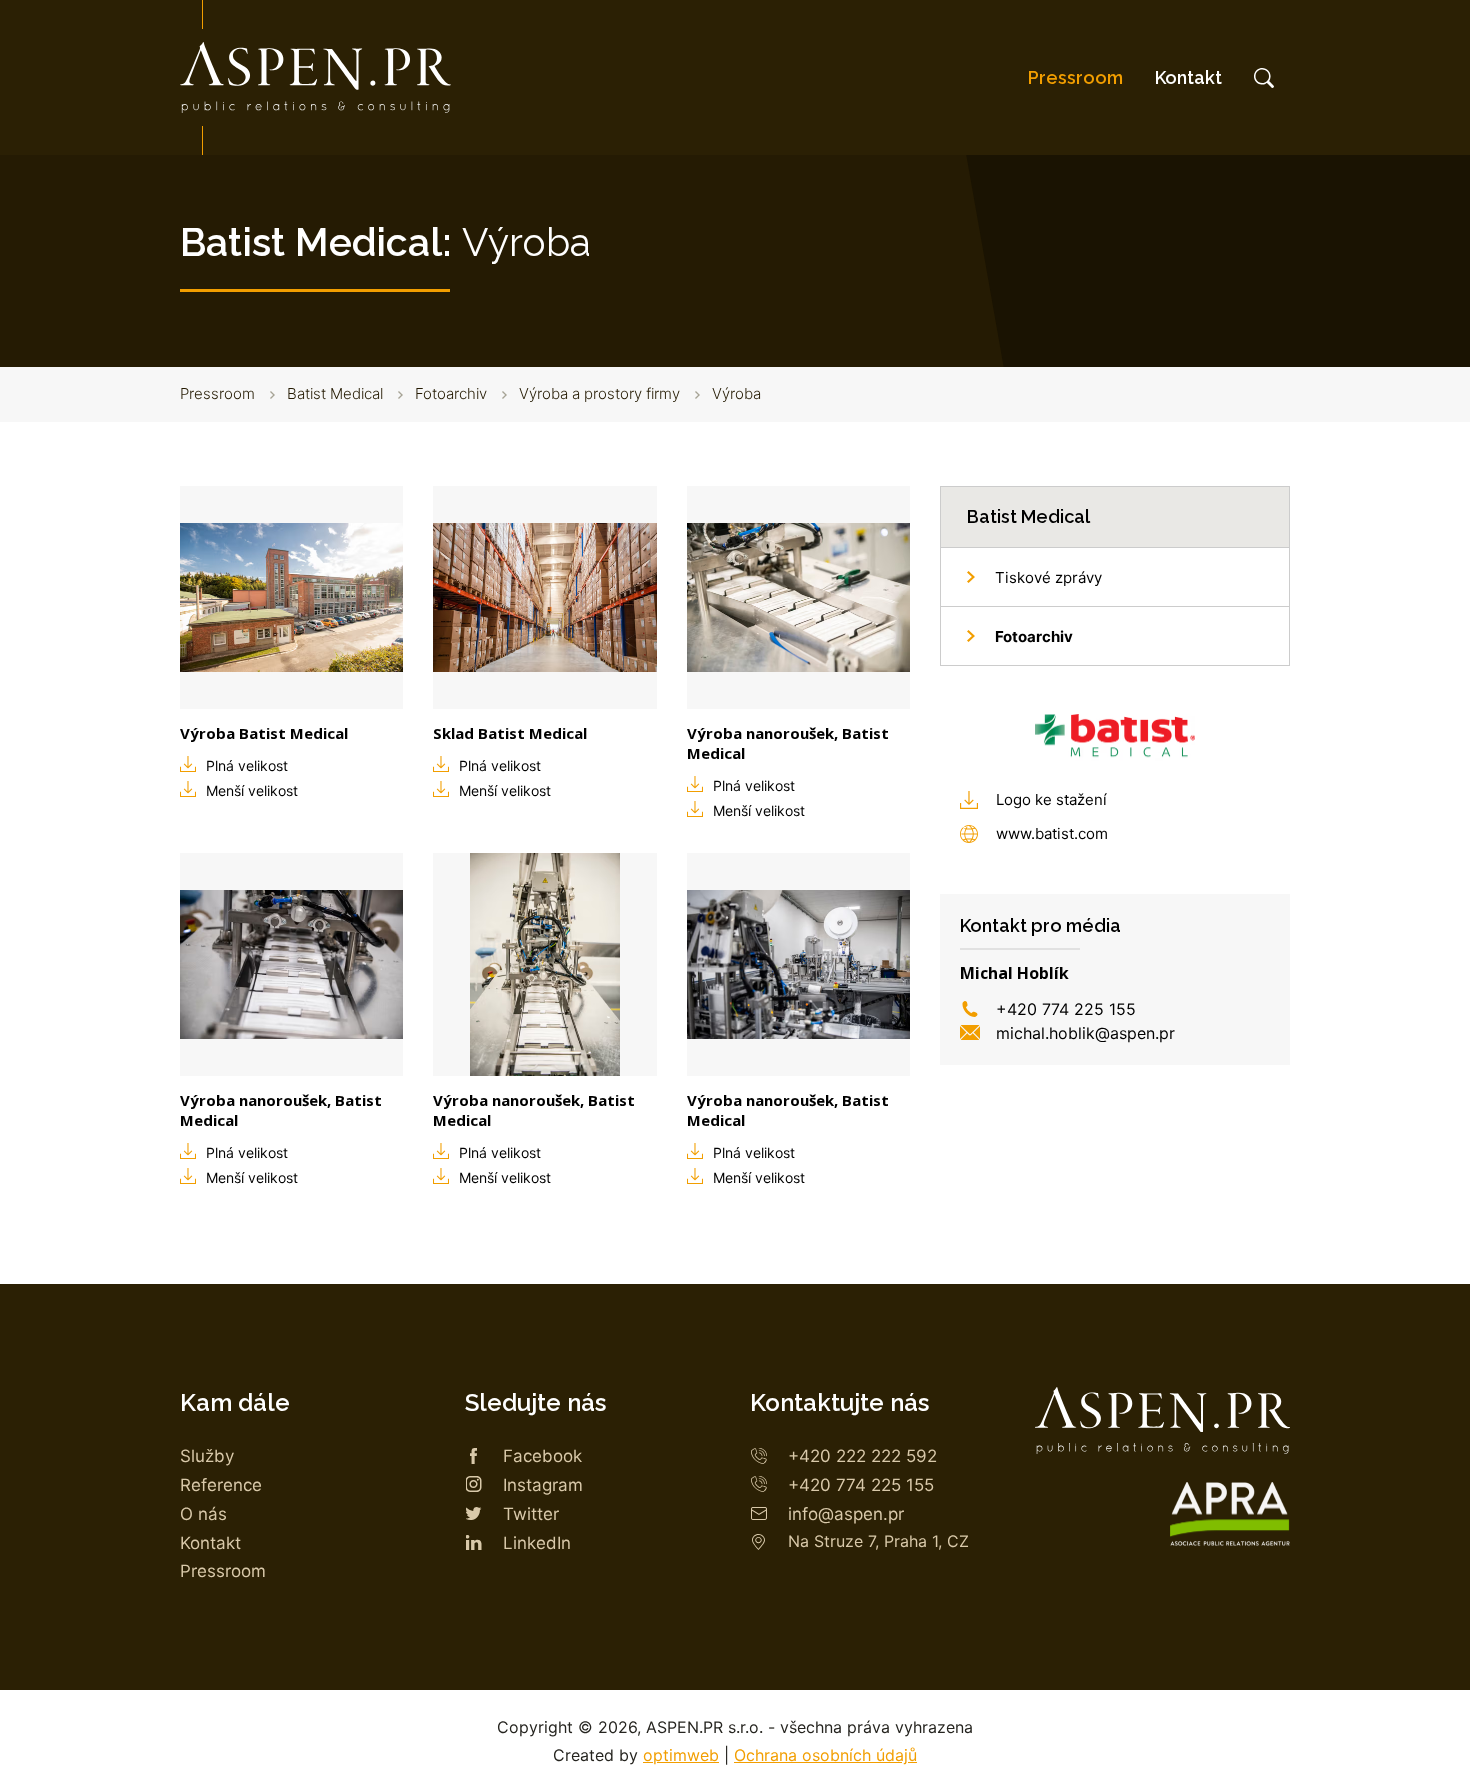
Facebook (542, 1456)
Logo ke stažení (1051, 799)
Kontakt (1188, 77)
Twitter (531, 1514)
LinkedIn (537, 1543)
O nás (203, 1514)
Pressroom (1075, 77)
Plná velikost (247, 765)
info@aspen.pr (846, 1514)
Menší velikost (252, 790)
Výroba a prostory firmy (599, 393)
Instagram (543, 1485)
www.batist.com (1052, 833)
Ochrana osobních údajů (825, 1755)
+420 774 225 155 (1066, 1009)
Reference (221, 1485)
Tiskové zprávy (1048, 577)
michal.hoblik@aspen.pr (1085, 1033)
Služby (207, 1456)
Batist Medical (335, 393)
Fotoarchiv (451, 393)
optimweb (681, 1755)
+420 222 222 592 (862, 1456)
